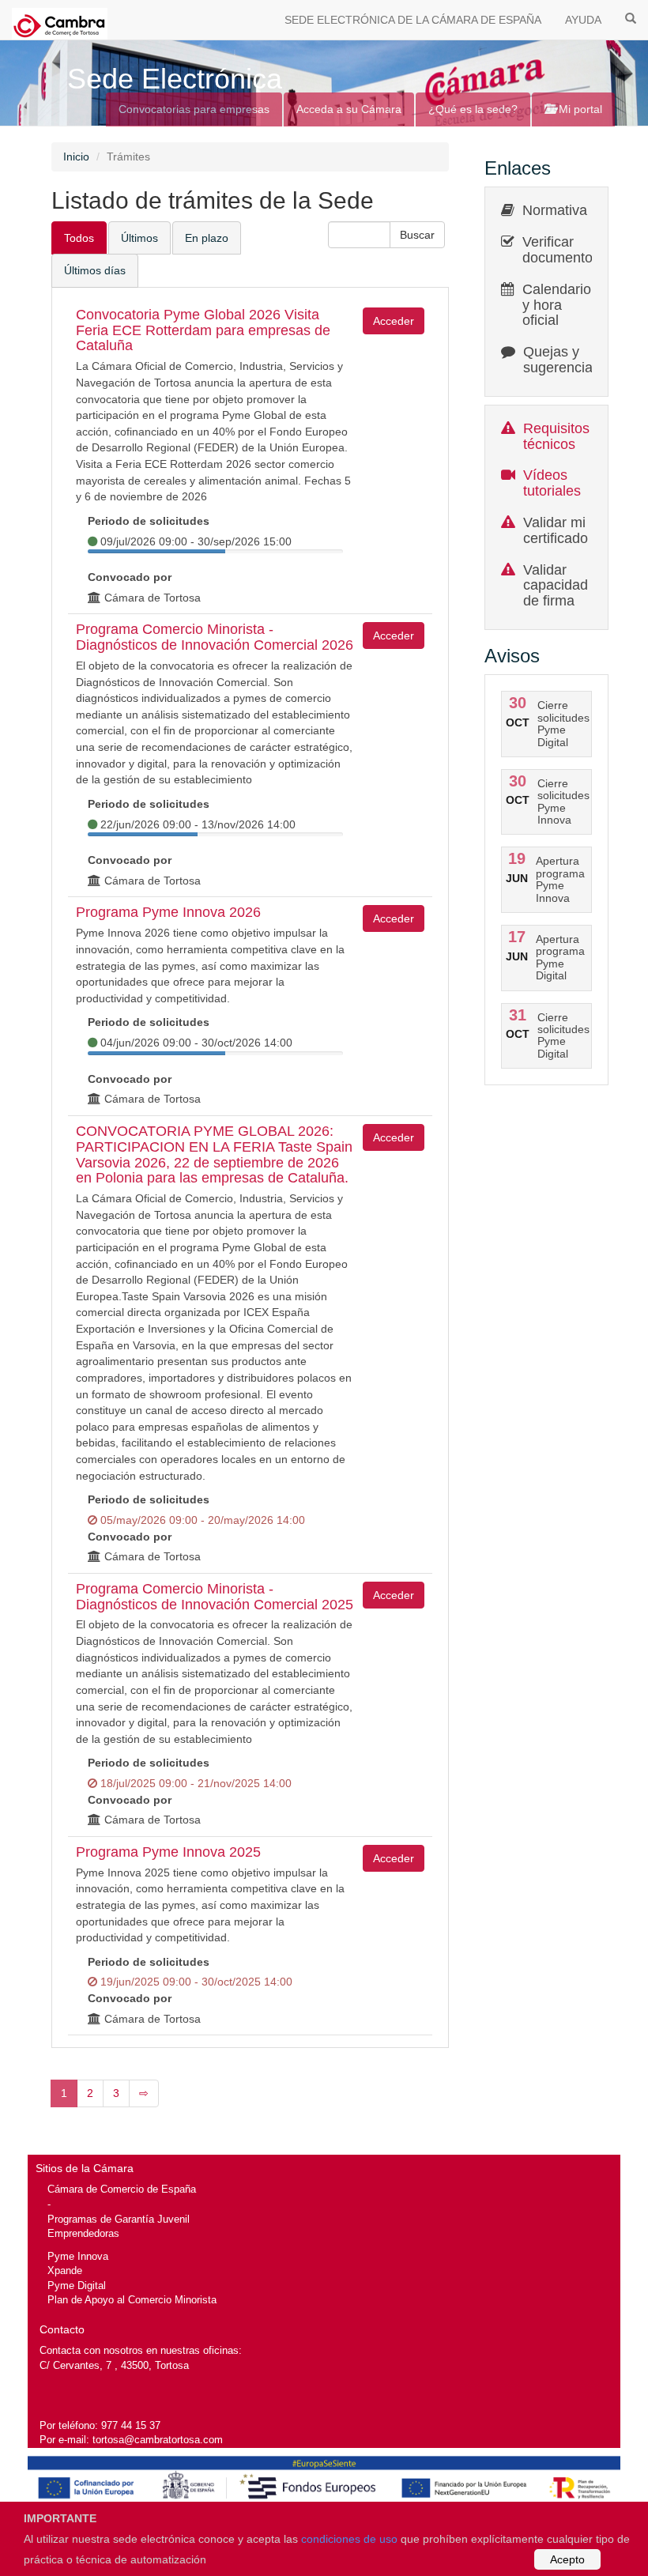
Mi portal (579, 109)
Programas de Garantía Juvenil (119, 2219)
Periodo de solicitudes (149, 521)
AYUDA (583, 20)
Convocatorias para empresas (194, 109)
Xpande (65, 2271)
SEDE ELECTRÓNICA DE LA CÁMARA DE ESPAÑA (413, 20)
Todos (79, 238)
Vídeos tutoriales (552, 483)
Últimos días (95, 270)
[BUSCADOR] (631, 17)
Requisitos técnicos (556, 436)
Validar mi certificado (556, 530)
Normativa (555, 210)
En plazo (207, 238)
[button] (417, 235)
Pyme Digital (77, 2286)
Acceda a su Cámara (349, 109)
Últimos (139, 238)
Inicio (76, 157)
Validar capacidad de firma (556, 586)
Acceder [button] (394, 321)
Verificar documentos (561, 250)
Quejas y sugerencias (561, 360)
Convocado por (130, 577)
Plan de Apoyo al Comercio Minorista (132, 2300)
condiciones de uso (349, 2539)
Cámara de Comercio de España (122, 2189)
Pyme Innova (78, 2256)
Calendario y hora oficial (557, 305)
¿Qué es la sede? (473, 109)
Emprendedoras (83, 2233)
